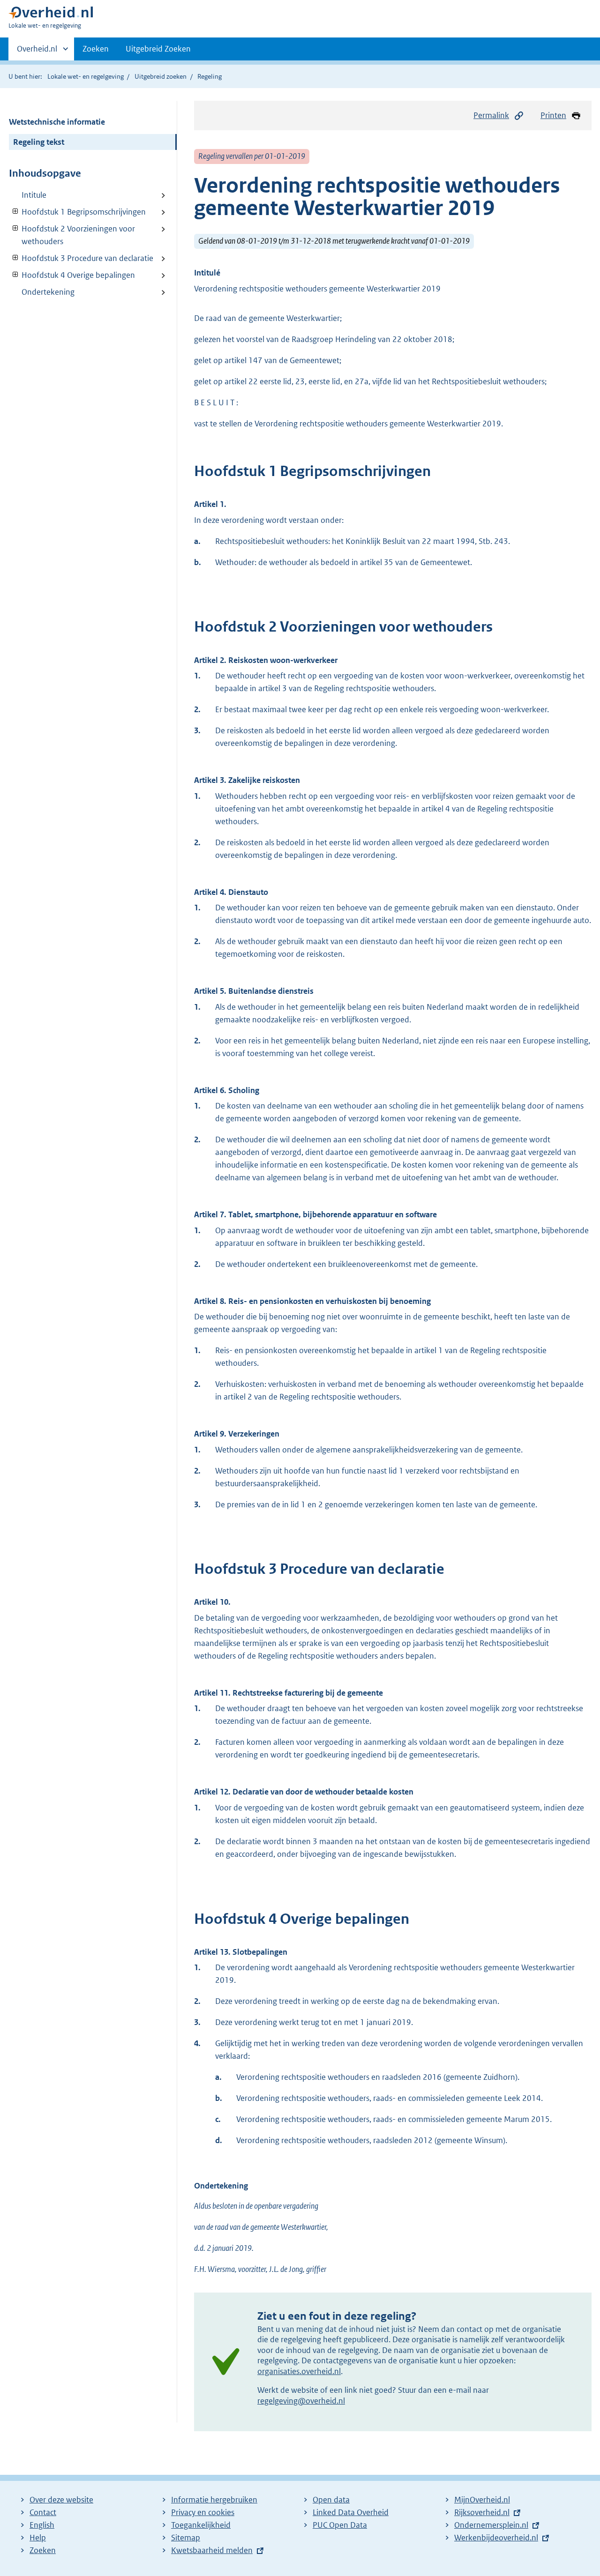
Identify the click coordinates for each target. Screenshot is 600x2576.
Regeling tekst (39, 142)
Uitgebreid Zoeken (158, 49)
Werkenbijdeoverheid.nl (496, 2538)
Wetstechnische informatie (57, 122)
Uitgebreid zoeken (161, 76)
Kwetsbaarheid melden (212, 2550)
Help (38, 2538)
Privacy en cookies (203, 2512)
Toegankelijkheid (201, 2525)
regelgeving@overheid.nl (301, 2401)
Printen (553, 115)
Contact (43, 2512)
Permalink (491, 115)
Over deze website (61, 2500)
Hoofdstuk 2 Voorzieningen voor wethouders (72, 235)
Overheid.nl (37, 52)
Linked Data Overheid (351, 2512)
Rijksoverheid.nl (482, 2512)
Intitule (34, 195)
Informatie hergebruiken (214, 2500)
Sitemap (186, 2538)
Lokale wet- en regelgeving (86, 76)
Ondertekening (48, 292)
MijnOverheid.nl (482, 2500)
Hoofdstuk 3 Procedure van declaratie (81, 258)
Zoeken (96, 49)
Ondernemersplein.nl (491, 2525)
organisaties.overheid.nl (299, 2371)
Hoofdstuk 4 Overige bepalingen (72, 275)
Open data (331, 2500)
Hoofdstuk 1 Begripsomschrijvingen (77, 212)
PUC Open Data (340, 2525)
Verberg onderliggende (16, 212)
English (42, 2525)
